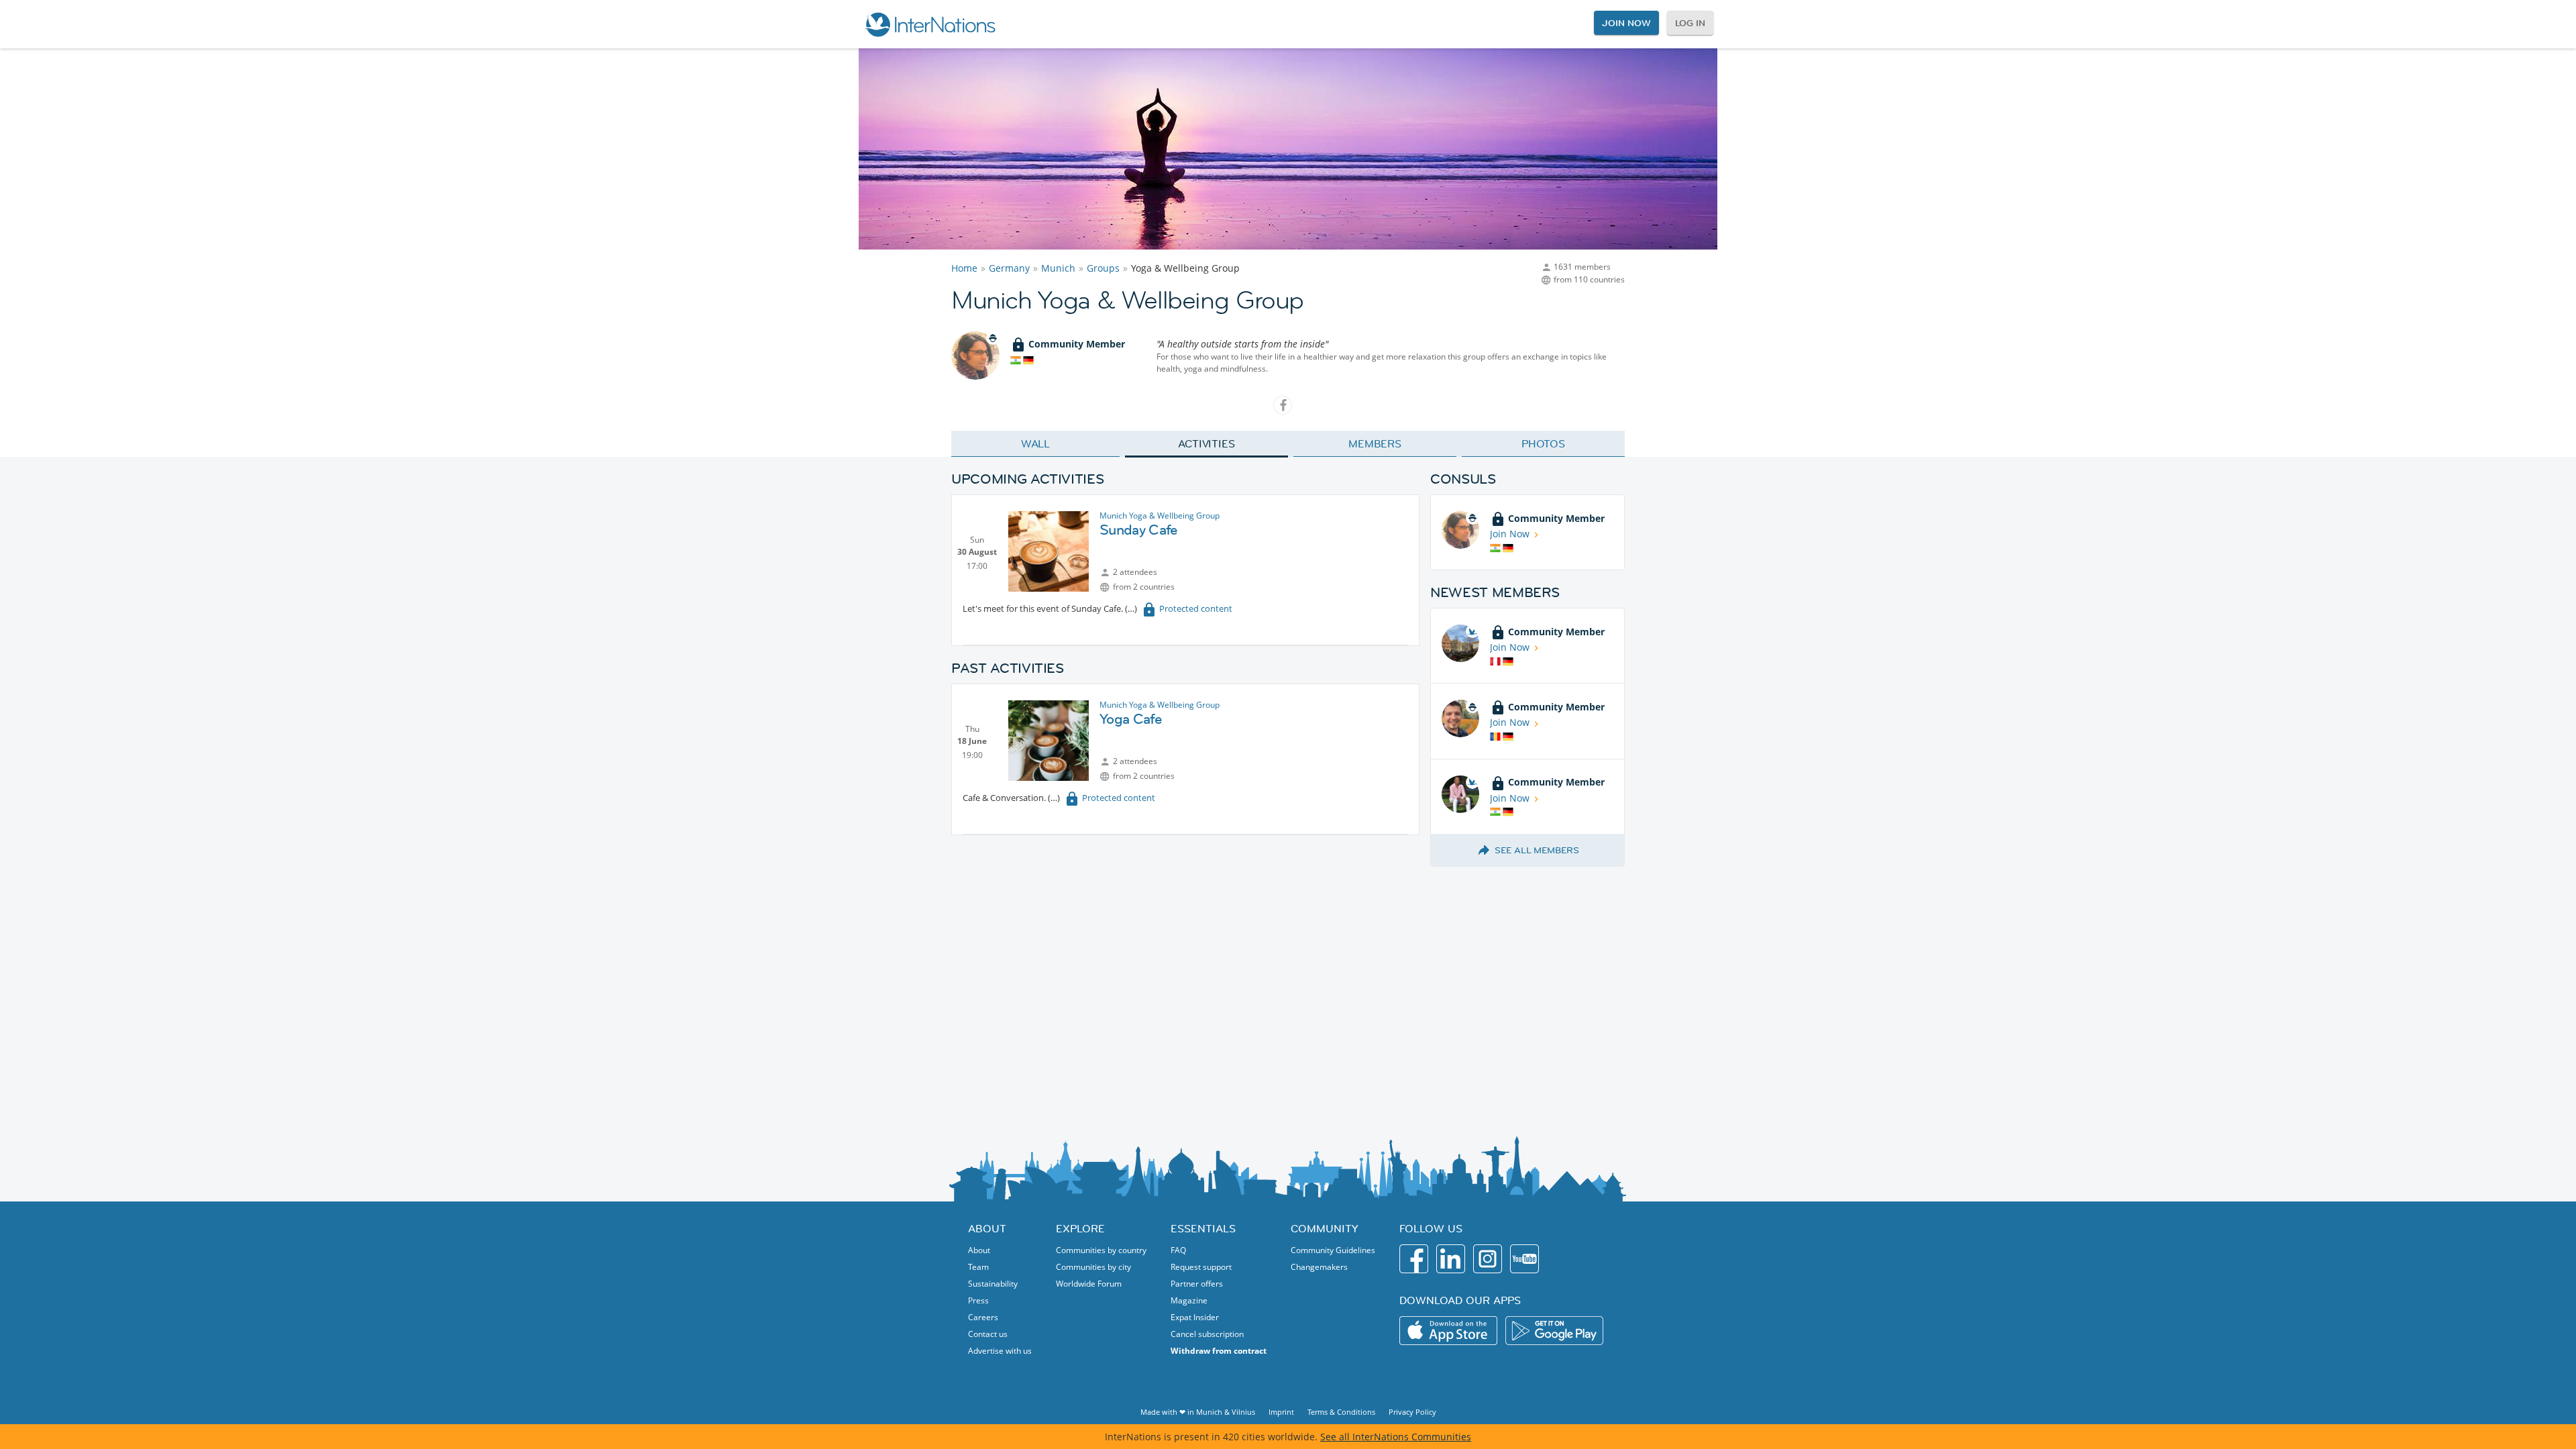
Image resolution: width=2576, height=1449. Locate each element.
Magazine (1189, 1300)
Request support (1201, 1267)
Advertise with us (1000, 1351)
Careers (983, 1317)
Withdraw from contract (1219, 1351)
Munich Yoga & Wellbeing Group (1160, 516)
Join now (1626, 23)
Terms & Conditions (1341, 1412)
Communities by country (1101, 1250)
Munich (1058, 268)
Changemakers (1319, 1267)
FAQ (1178, 1250)
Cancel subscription (1207, 1334)
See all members (1537, 850)
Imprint (1281, 1412)
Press (978, 1300)
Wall (1036, 443)
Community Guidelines (1333, 1250)
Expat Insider (1195, 1317)
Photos (1543, 443)
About (979, 1250)
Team (978, 1267)
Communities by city (1093, 1267)
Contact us (988, 1334)
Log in (1690, 23)
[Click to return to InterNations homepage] (930, 24)
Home (964, 268)
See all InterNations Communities (1396, 1437)
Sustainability (993, 1284)
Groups (1103, 268)
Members (1375, 443)
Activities (1206, 443)
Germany (1009, 268)
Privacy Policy (1412, 1412)
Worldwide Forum (1089, 1284)
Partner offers (1197, 1284)
